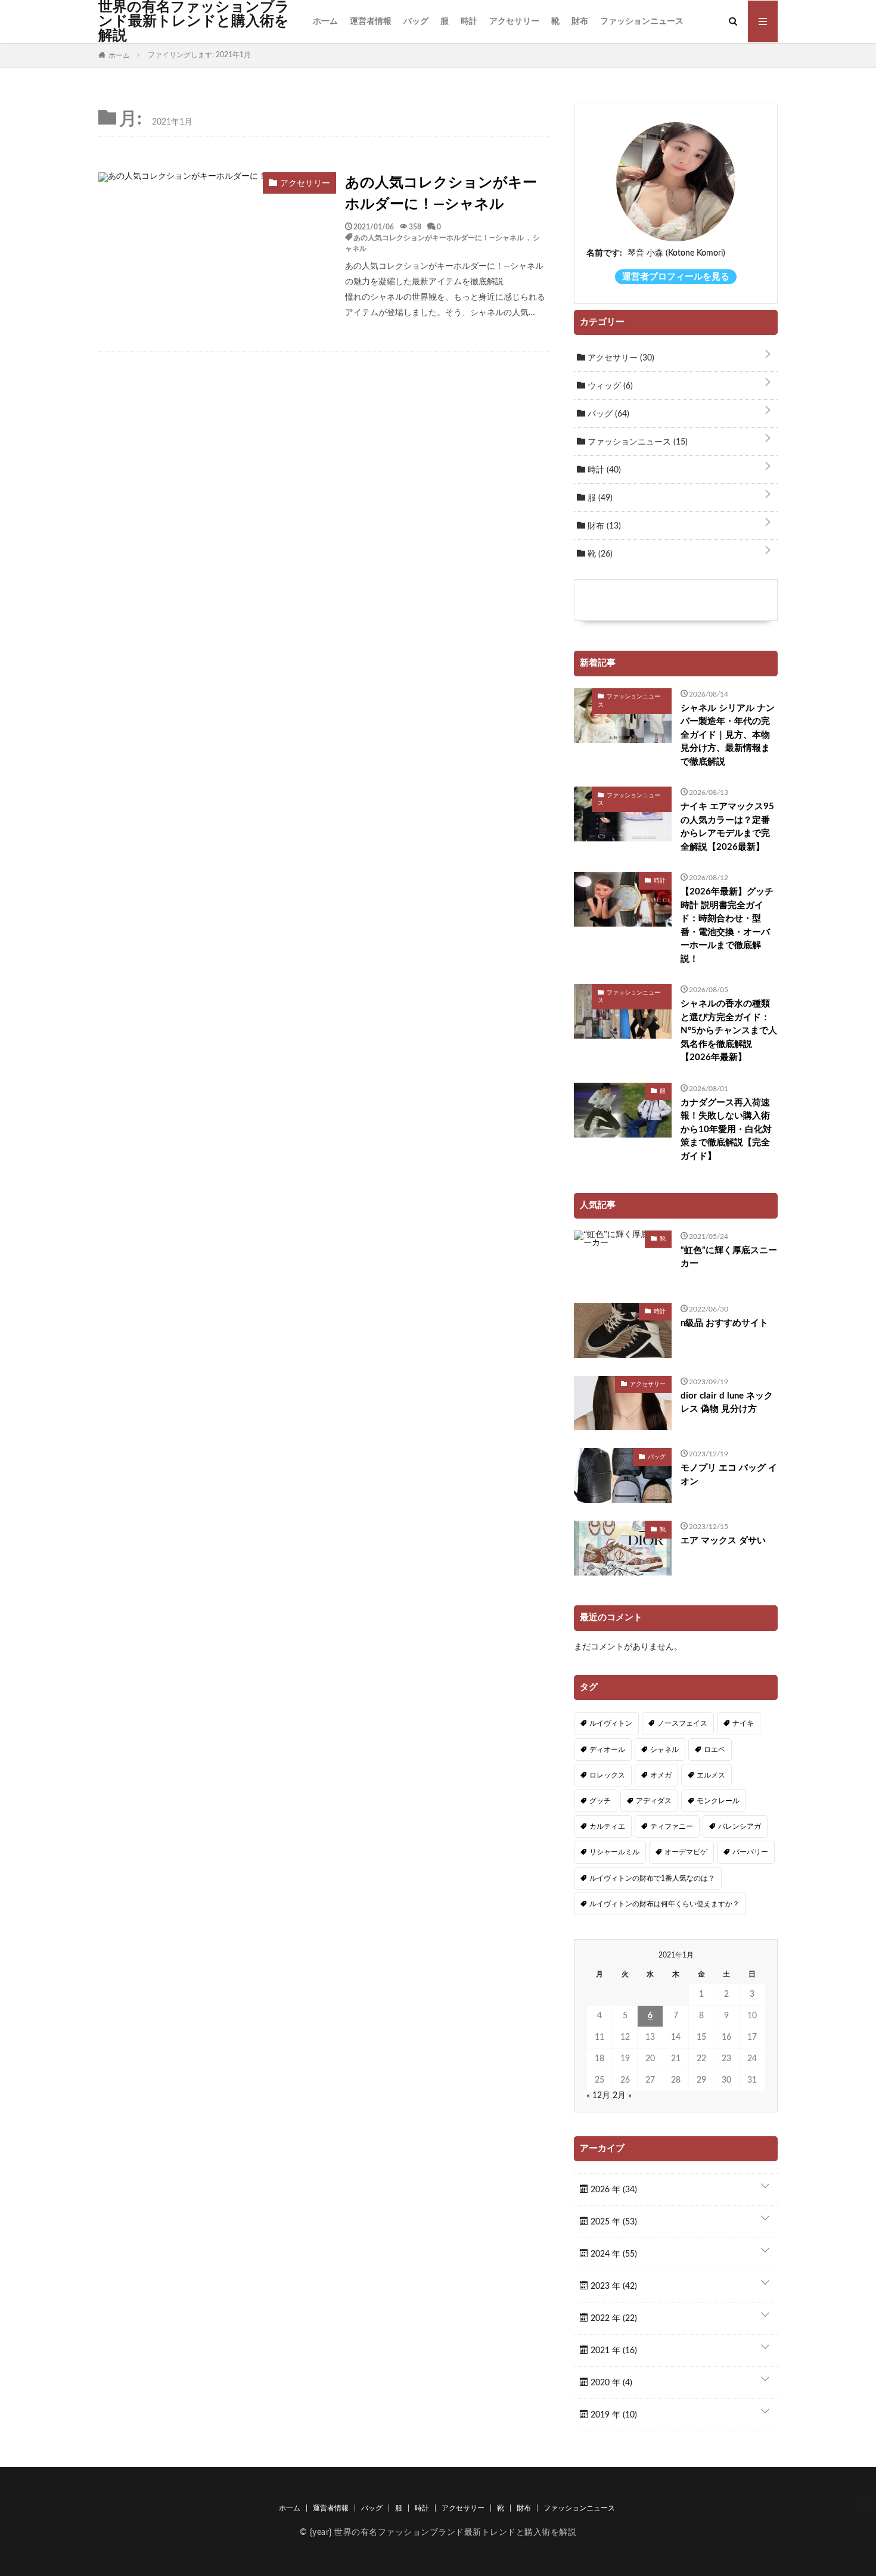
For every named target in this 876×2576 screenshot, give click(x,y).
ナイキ (743, 1723)
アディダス (654, 1801)
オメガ (661, 1775)
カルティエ (607, 1826)
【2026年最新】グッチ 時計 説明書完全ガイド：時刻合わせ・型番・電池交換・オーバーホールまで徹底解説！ (727, 925)
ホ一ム (325, 21)
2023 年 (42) (613, 2286)
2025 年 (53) (613, 2222)
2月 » (622, 2096)
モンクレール (718, 1801)
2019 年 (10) (613, 2415)
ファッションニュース (642, 21)
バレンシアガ (740, 1826)
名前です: (604, 253)
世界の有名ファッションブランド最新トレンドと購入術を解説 (194, 21)
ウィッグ (609, 386)
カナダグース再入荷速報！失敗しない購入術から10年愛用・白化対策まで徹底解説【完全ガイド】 (726, 1129)
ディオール (607, 1750)
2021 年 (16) (613, 2351)
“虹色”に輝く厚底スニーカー (729, 1257)
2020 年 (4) (610, 2383)
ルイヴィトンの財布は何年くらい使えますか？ (664, 1904)
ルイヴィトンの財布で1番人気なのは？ (652, 1878)
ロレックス (607, 1775)
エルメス (711, 1775)
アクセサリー (514, 21)
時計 (469, 21)
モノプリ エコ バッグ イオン (729, 1475)
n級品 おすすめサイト (724, 1323)
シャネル (664, 1750)
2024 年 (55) (613, 2254)
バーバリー (750, 1852)
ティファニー (672, 1826)
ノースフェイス (682, 1723)
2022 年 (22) (613, 2319)
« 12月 (598, 2096)
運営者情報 (371, 21)
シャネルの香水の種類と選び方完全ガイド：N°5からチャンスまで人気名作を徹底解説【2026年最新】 (729, 1031)
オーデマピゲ (686, 1852)
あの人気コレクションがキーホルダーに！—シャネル (441, 194)
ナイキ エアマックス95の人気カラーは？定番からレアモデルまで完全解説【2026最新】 (727, 827)
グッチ (600, 1801)
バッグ (416, 21)
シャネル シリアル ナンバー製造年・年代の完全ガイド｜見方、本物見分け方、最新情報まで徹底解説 (728, 735)
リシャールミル (614, 1852)
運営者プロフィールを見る (676, 277)
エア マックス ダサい (723, 1541)
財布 (580, 21)
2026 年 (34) (613, 2190)
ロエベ (715, 1750)
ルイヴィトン (611, 1723)
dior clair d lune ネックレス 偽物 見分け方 (727, 1403)
